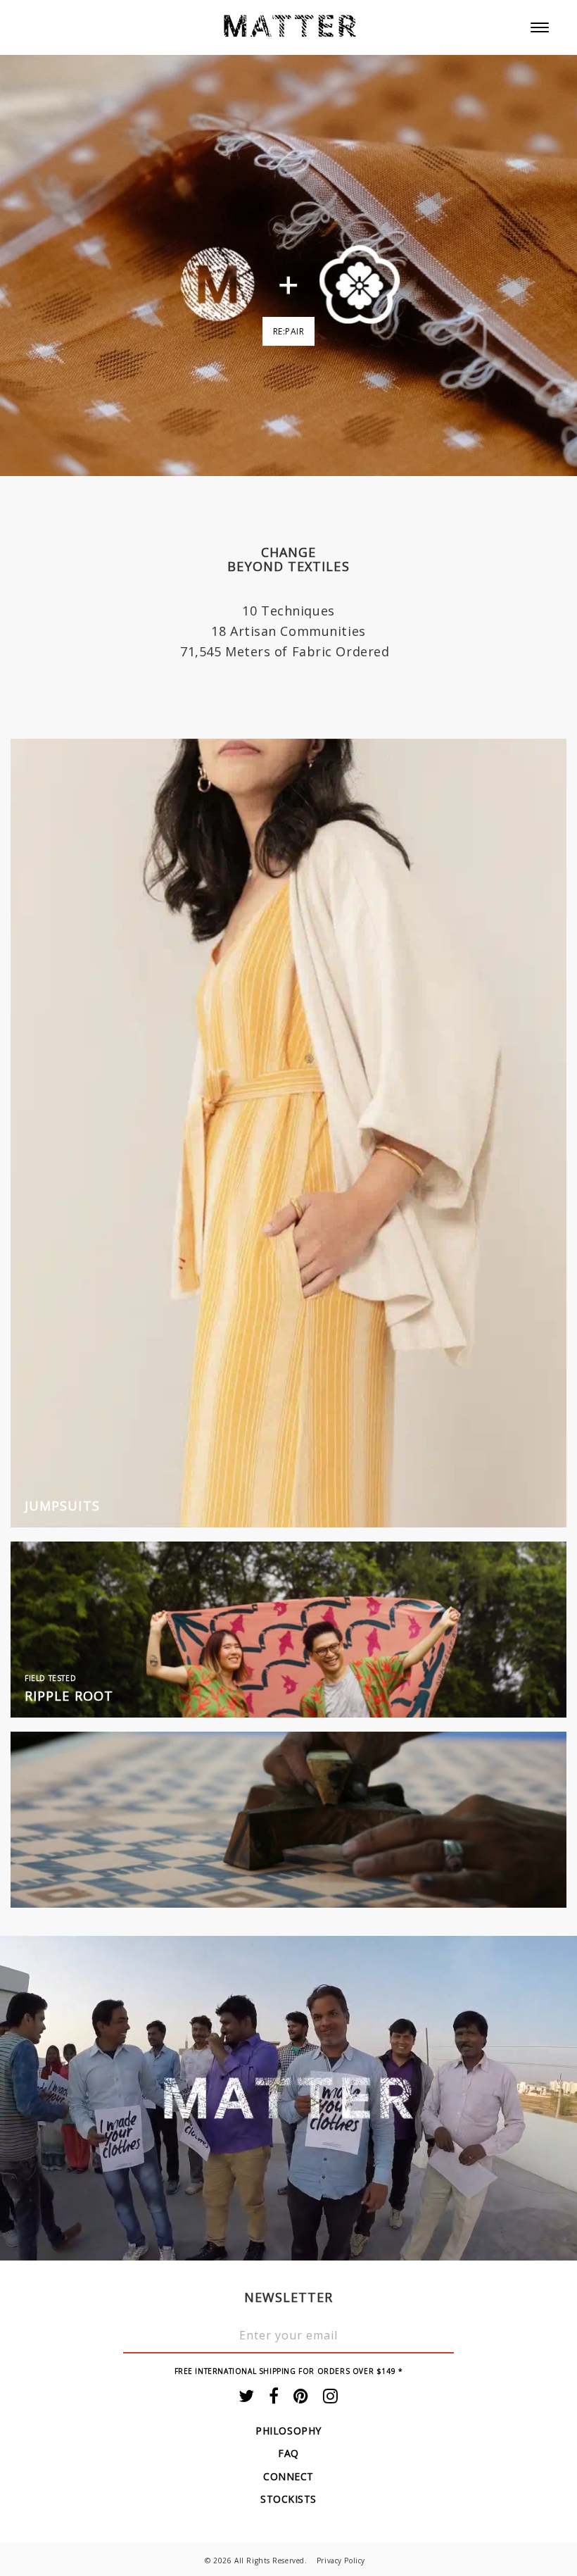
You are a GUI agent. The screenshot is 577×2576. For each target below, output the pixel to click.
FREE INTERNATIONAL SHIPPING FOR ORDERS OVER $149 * (289, 2371)
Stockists (288, 2499)
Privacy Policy (341, 2561)
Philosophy (288, 2431)
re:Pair (289, 331)
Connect (288, 2476)
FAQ (288, 2453)
